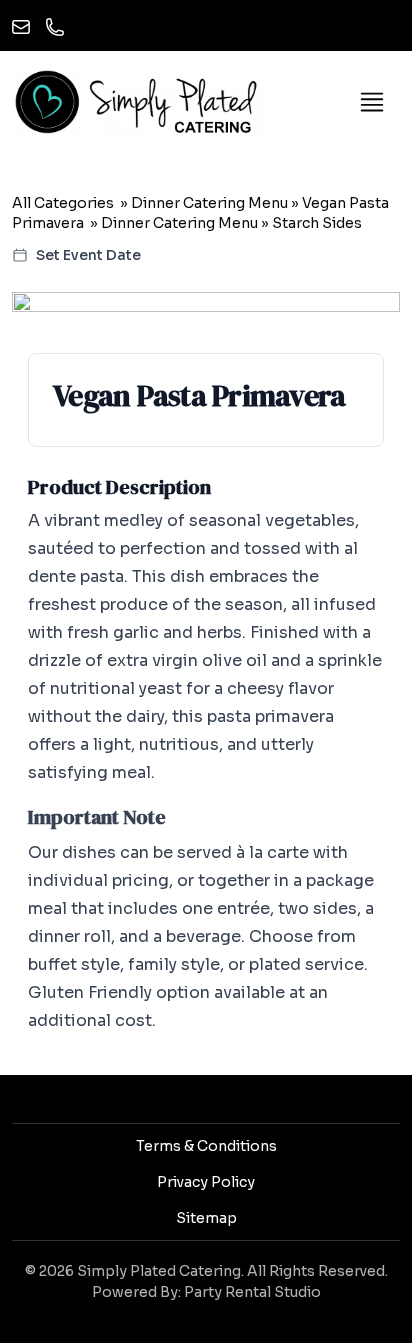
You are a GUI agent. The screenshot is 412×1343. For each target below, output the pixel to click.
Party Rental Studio (252, 1292)
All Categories (63, 203)
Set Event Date (88, 255)
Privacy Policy (206, 1182)
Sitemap (206, 1218)
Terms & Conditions (206, 1146)
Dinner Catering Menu (209, 203)
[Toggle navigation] (372, 102)
